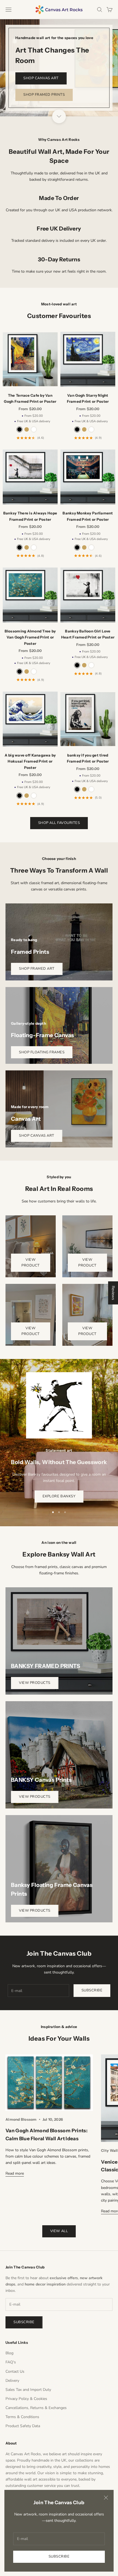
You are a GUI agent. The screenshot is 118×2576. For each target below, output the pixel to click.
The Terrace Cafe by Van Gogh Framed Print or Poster (30, 398)
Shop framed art (37, 969)
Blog (9, 2353)
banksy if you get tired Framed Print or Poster (88, 758)
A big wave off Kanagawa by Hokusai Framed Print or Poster (30, 761)
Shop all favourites (59, 823)
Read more (15, 2173)
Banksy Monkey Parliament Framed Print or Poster (88, 516)
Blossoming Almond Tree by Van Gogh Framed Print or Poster (30, 637)
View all (59, 2231)
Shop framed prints (44, 95)
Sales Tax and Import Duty (28, 2390)
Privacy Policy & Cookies (26, 2399)
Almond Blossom (21, 2119)
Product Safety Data (23, 2426)
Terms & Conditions (22, 2417)
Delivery (12, 2381)
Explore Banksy (59, 1496)
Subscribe (59, 2556)
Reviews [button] (113, 1293)
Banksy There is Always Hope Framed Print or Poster (30, 516)
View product (31, 1263)
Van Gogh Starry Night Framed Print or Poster (88, 398)
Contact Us (15, 2371)
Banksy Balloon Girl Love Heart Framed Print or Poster (88, 634)
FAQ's (11, 2362)
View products (35, 1683)
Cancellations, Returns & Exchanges (36, 2408)
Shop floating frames (42, 1052)
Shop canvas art (41, 78)
